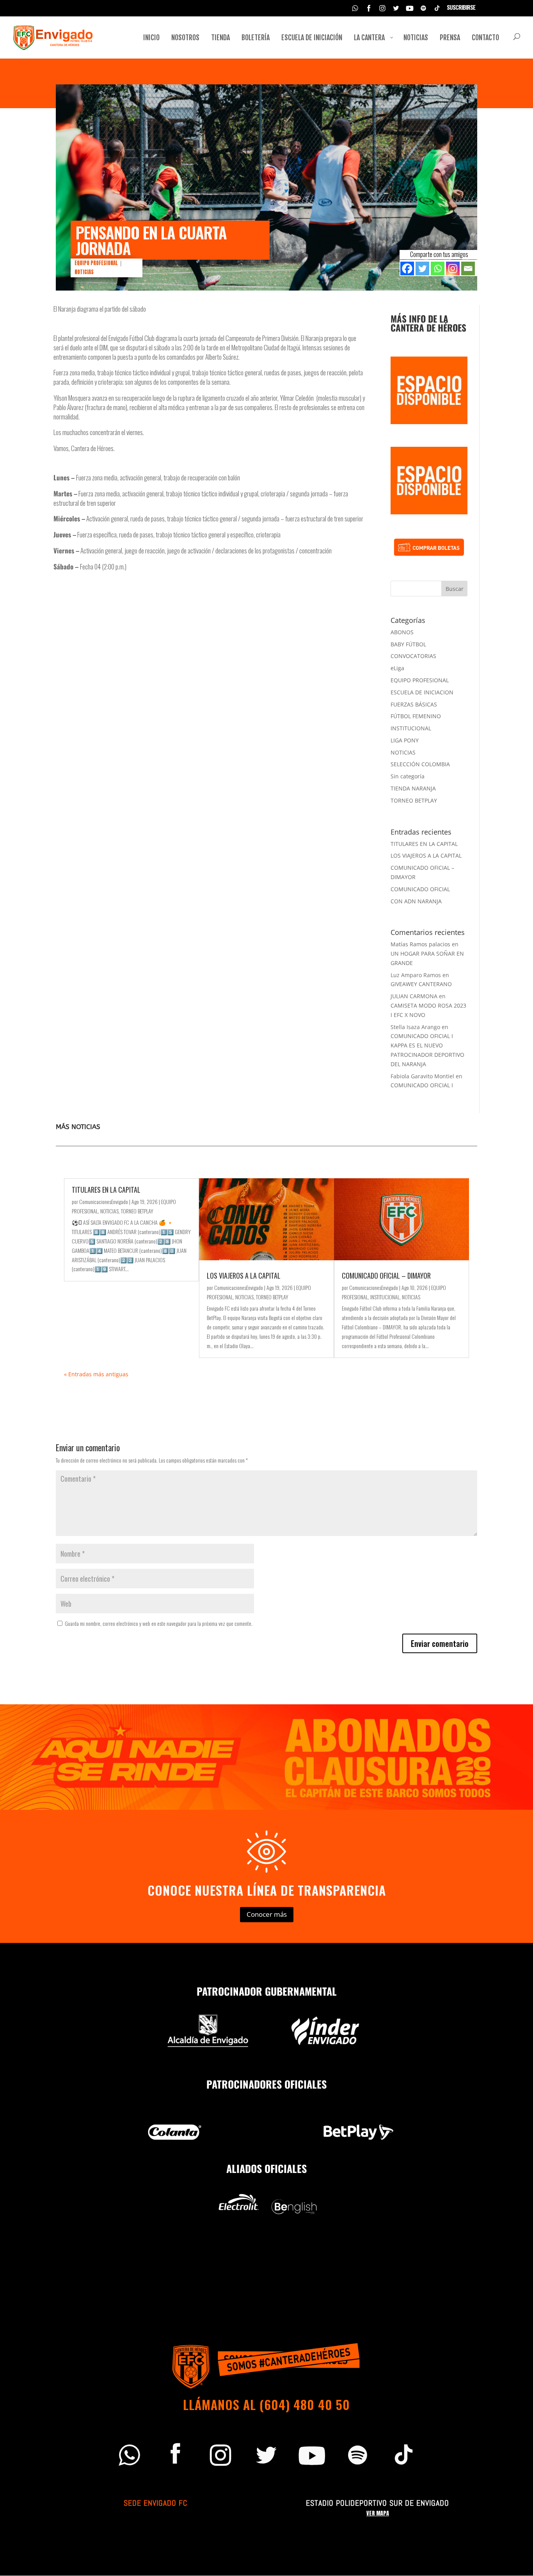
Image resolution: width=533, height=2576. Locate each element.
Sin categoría (408, 776)
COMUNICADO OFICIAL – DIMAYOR (386, 1276)
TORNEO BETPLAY (414, 800)
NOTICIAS (84, 272)
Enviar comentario (440, 1643)
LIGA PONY (405, 740)
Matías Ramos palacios (420, 944)
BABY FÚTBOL (408, 644)
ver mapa (378, 2513)
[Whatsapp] (438, 268)
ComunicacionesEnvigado (104, 1201)
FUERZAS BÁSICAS (414, 704)
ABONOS (402, 632)
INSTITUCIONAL (411, 728)
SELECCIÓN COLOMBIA (420, 764)
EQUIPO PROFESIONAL (96, 263)
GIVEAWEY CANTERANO (421, 984)
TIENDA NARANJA (413, 788)
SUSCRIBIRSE (461, 8)
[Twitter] (422, 268)
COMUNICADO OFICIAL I (422, 1085)
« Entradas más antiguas (96, 1374)
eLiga (397, 668)
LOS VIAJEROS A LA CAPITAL (426, 855)
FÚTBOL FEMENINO (416, 716)
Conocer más (267, 1914)
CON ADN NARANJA (416, 901)
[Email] (468, 268)
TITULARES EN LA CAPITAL (424, 844)
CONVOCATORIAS (413, 656)
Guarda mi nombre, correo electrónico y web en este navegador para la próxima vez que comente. (159, 1623)
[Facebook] (407, 268)
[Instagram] (453, 268)
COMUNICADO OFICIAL (420, 889)
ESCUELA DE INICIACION (422, 692)
